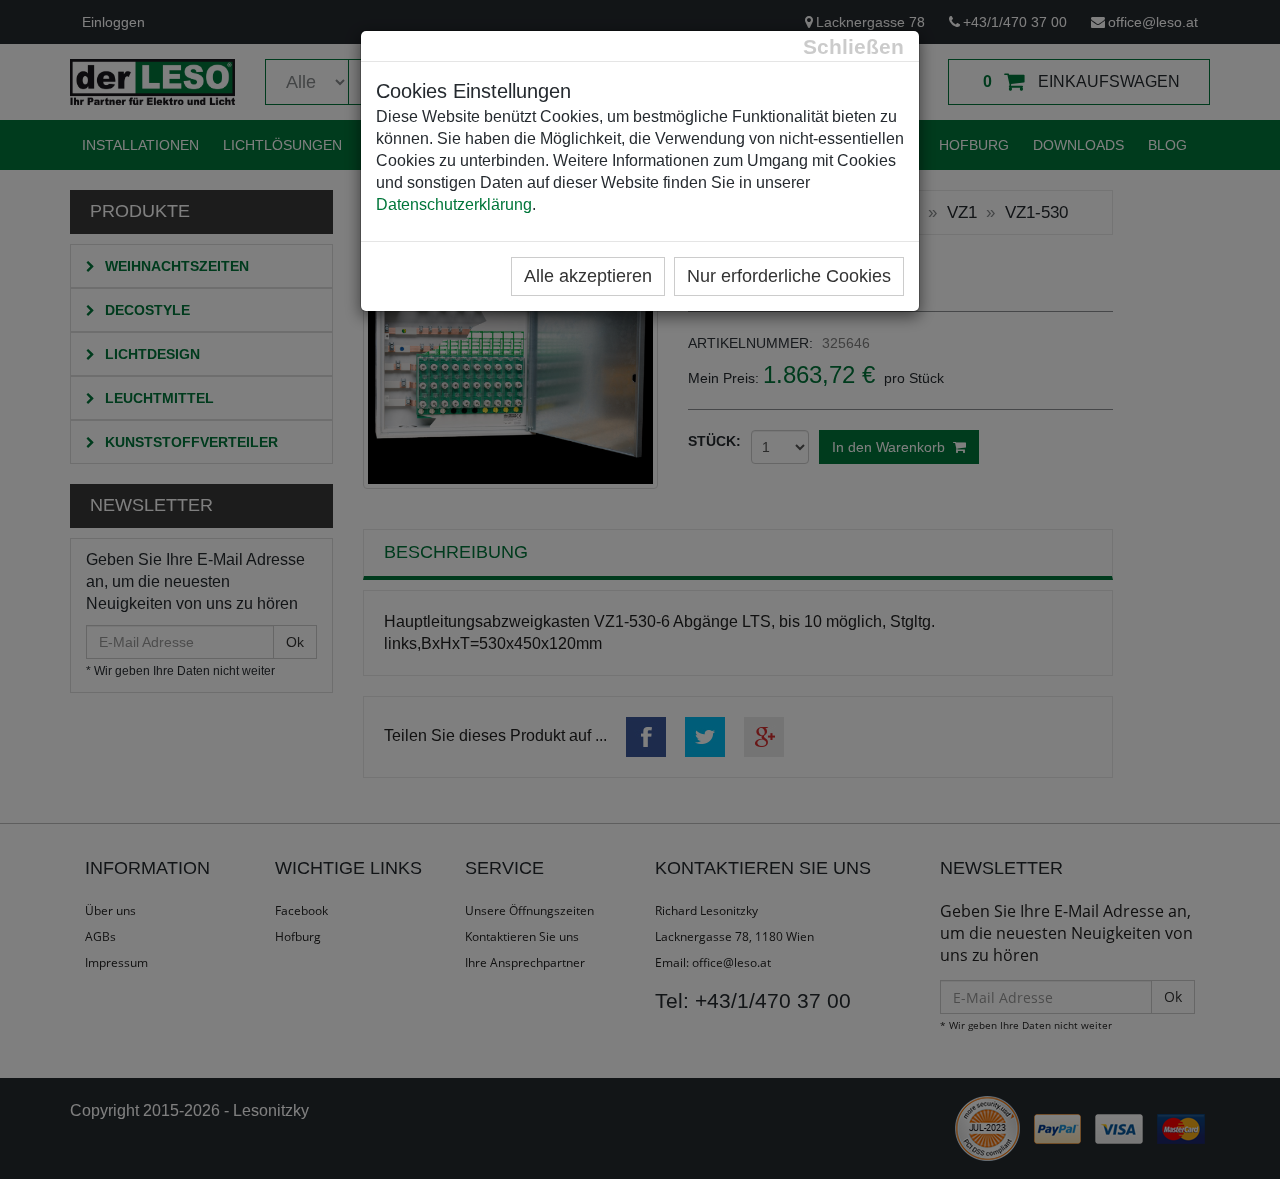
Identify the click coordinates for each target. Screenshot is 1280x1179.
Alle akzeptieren (588, 276)
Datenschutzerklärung (454, 204)
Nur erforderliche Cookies (789, 276)
